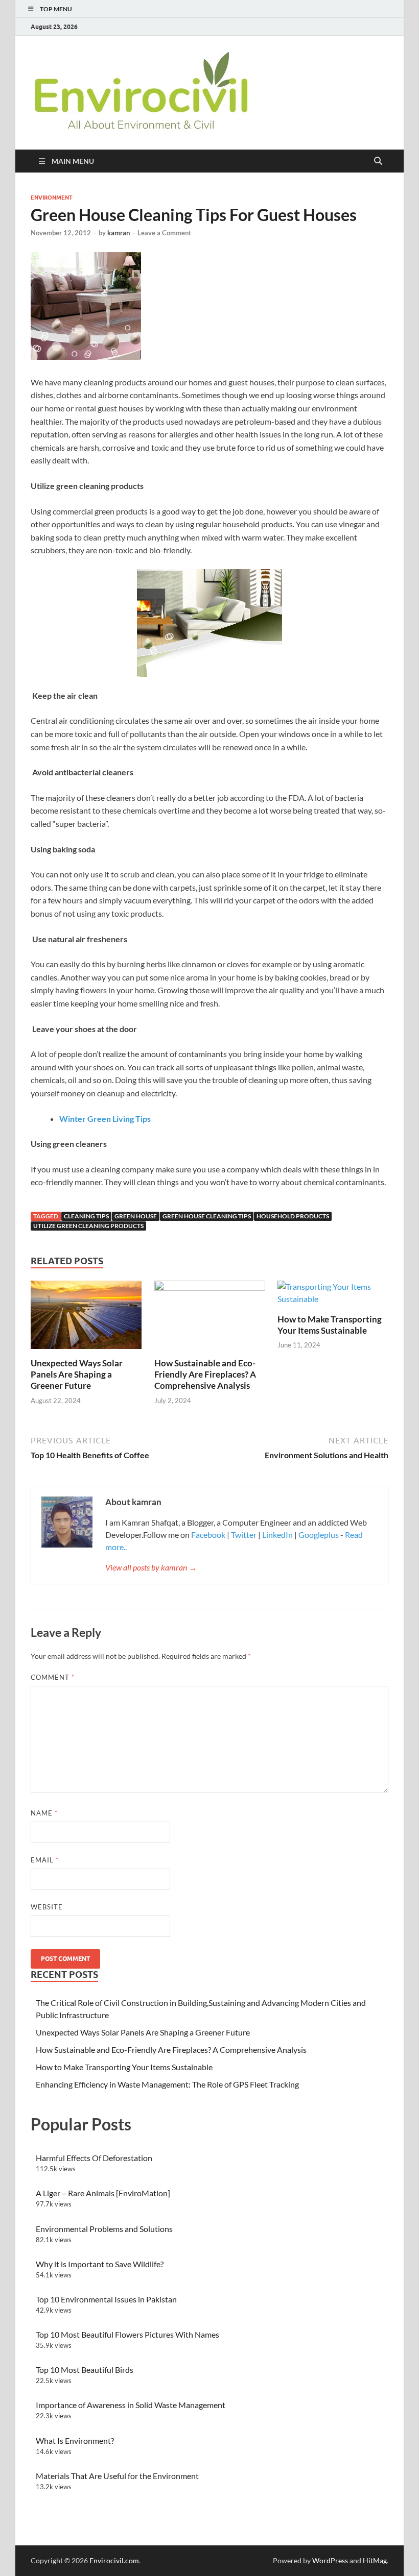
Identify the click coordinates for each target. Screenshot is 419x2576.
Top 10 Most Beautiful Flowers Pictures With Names (127, 2334)
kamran (119, 233)
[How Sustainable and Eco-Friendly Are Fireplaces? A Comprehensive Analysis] (210, 1318)
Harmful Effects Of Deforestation (94, 2158)
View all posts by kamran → (151, 1567)
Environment (52, 198)
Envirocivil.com (114, 2560)
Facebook (209, 1535)
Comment (53, 1677)
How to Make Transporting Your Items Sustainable (330, 1325)
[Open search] (378, 161)
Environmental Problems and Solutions (104, 2229)
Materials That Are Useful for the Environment (117, 2476)
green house (136, 1216)
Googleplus (319, 1535)
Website (47, 1907)
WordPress (330, 2560)
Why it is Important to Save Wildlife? (100, 2264)
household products (293, 1216)
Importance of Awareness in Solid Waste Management (131, 2405)
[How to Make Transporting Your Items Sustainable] (333, 1296)
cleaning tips (86, 1216)
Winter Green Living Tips (105, 1119)
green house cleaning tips (207, 1216)
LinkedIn (277, 1535)
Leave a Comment (164, 233)
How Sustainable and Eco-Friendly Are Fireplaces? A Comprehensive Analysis (205, 1374)
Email (45, 1860)
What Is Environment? (75, 2440)
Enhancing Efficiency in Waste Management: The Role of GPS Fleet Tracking (167, 2084)
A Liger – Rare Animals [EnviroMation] (103, 2193)
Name (44, 1813)
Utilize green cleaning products (88, 1226)
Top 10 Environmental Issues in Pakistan (106, 2299)
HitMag (375, 2560)
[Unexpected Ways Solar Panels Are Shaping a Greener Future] (86, 1318)
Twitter (244, 1535)
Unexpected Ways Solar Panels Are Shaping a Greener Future (77, 1374)
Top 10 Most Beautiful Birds (85, 2370)
